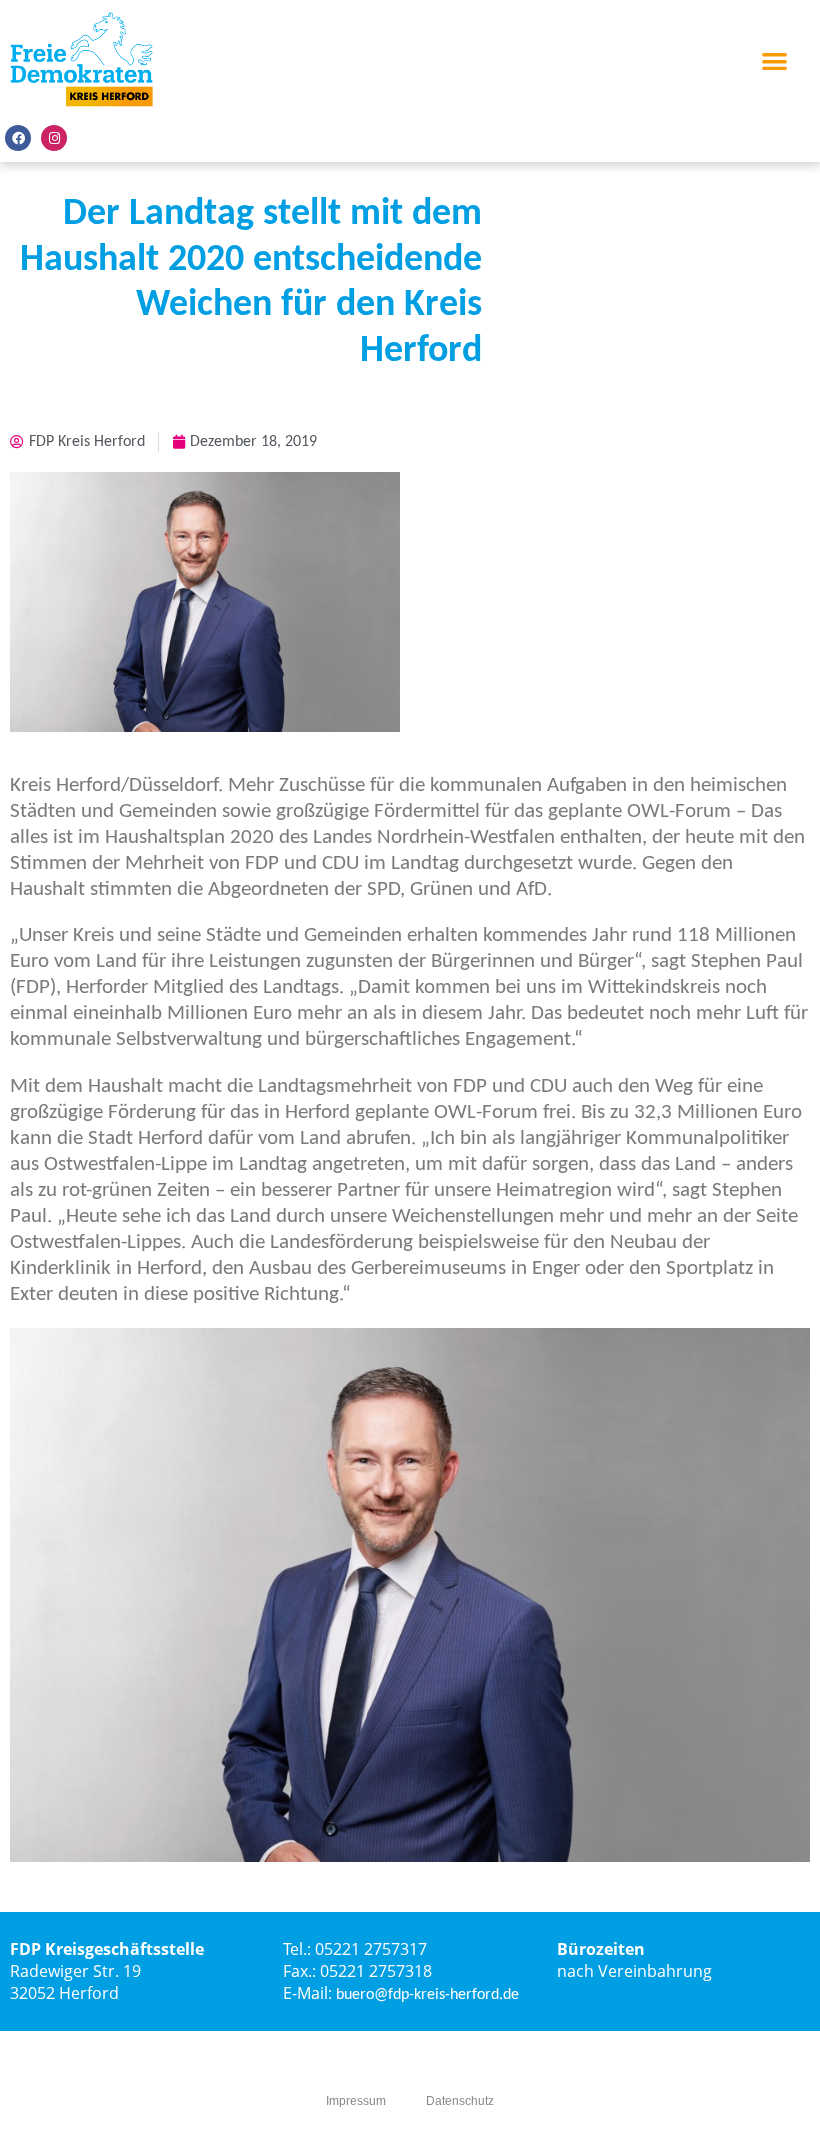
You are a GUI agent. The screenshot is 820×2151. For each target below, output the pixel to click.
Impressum (356, 2101)
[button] (775, 60)
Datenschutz (460, 2101)
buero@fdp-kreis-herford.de (427, 1995)
